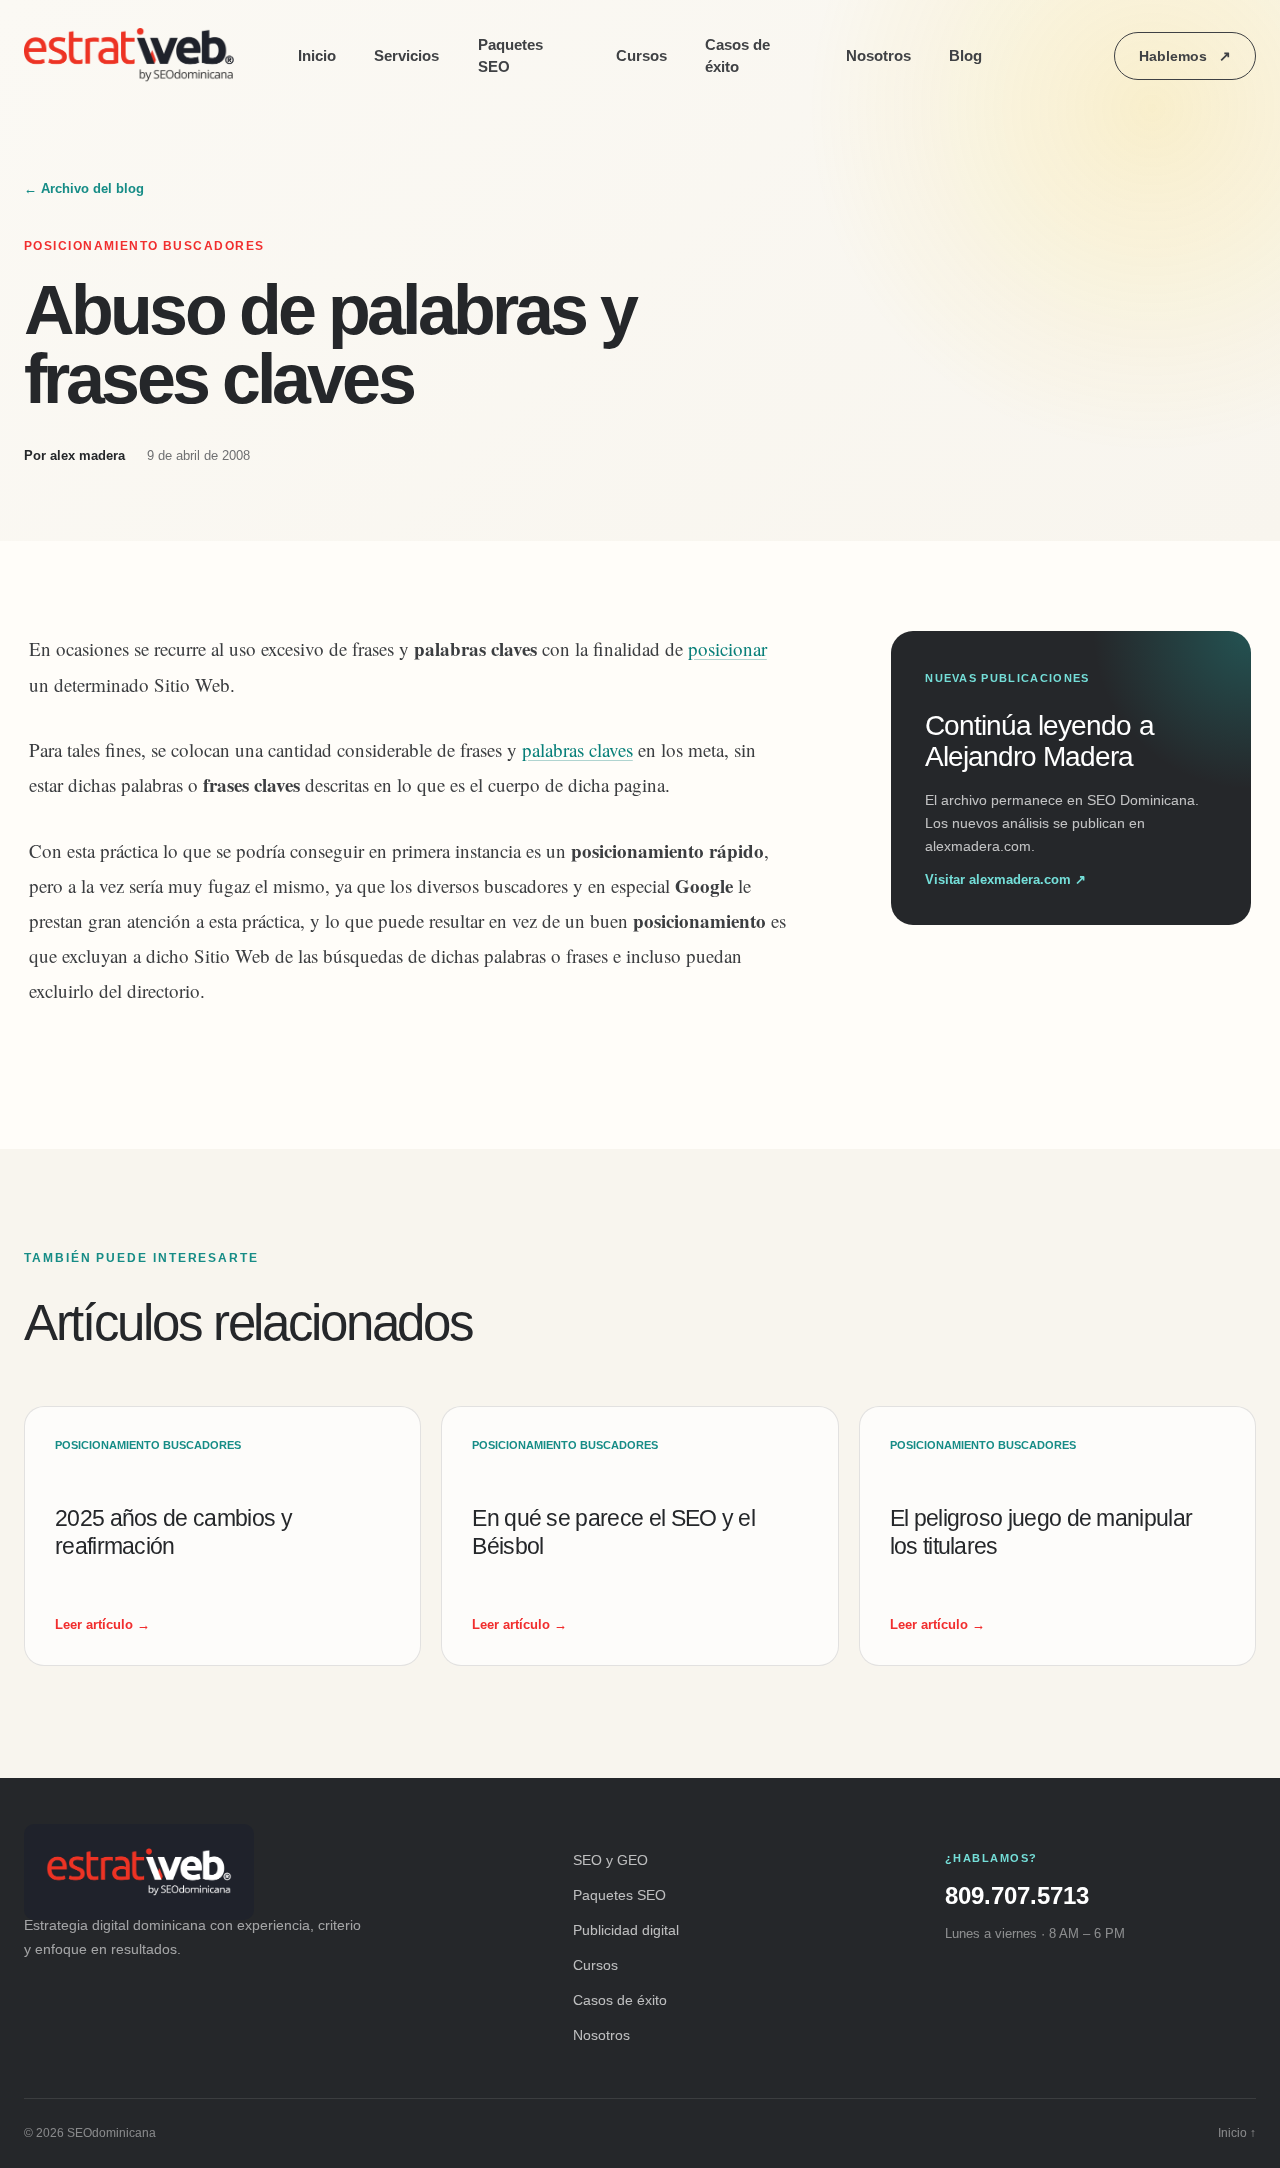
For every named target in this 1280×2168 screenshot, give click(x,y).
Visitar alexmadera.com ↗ (1005, 879)
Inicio (317, 55)
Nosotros (878, 55)
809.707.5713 (1017, 1895)
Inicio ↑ (1237, 2133)
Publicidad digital (626, 1930)
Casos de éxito (737, 56)
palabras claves (577, 749)
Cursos (641, 55)
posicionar (727, 648)
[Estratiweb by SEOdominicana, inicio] (134, 56)
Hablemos (1185, 56)
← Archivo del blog (84, 188)
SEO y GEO (610, 1860)
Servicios (406, 55)
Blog (965, 55)
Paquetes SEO (510, 56)
